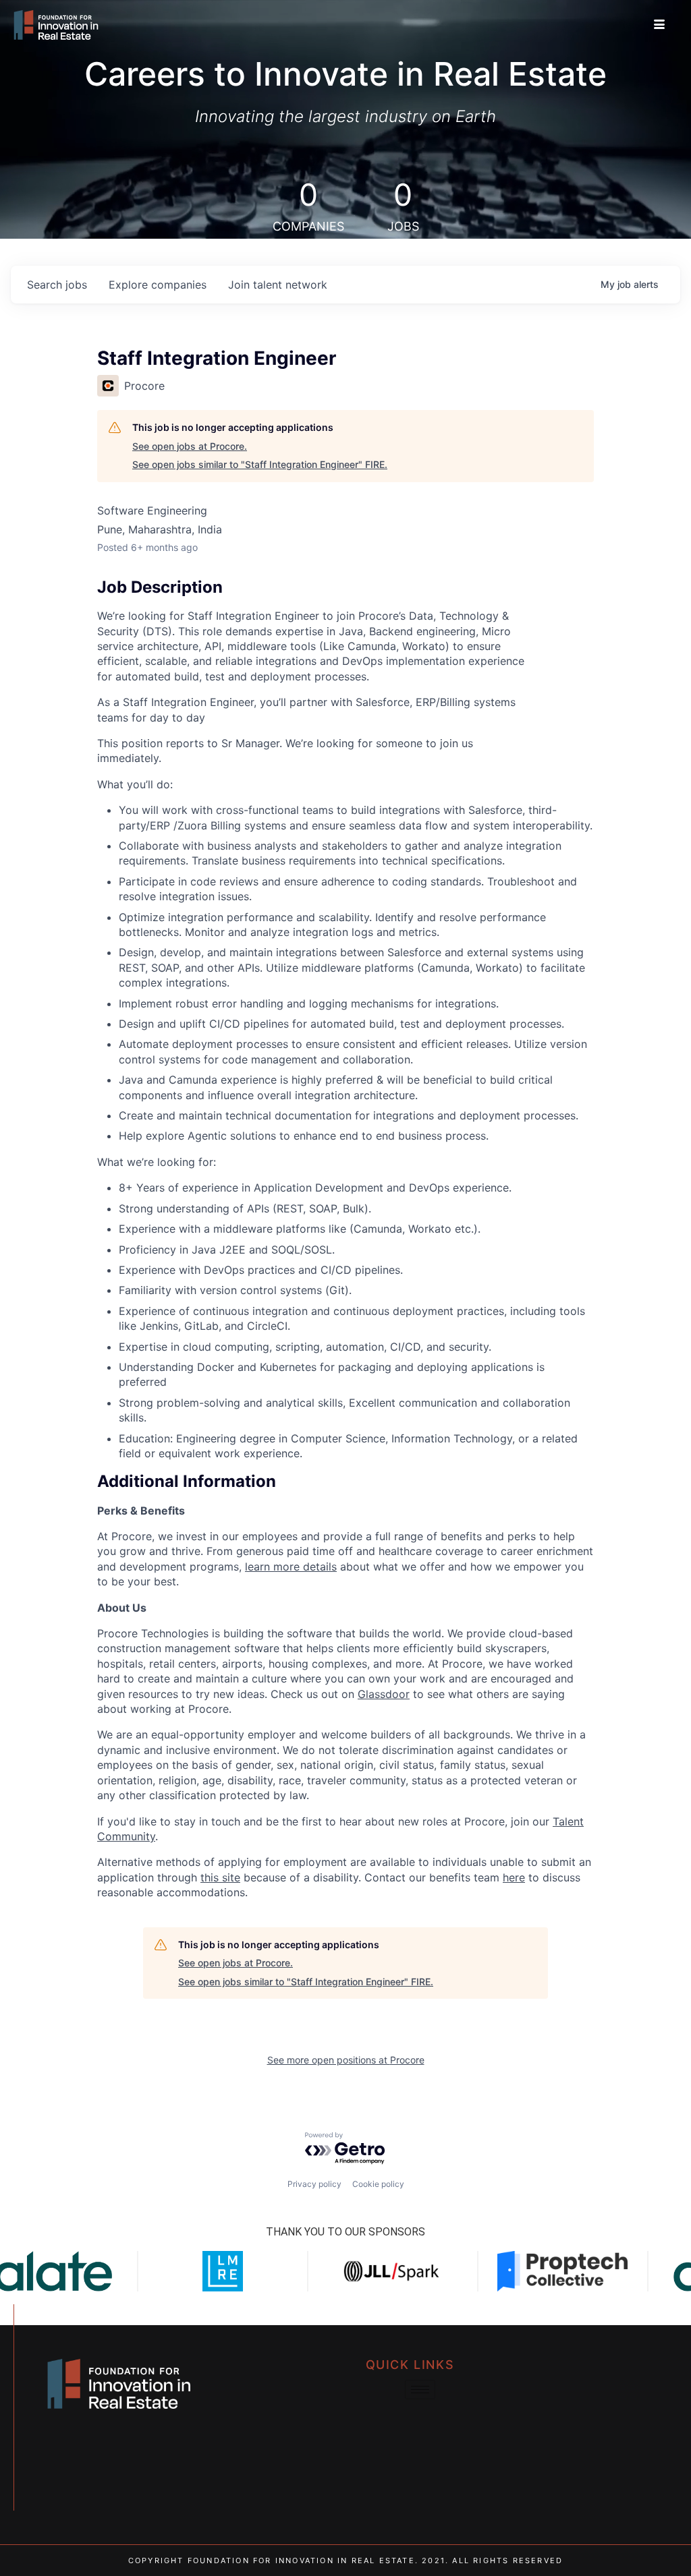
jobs (57, 285)
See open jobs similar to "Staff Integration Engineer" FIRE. (260, 464)
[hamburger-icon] (660, 25)
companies (158, 285)
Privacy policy (314, 2184)
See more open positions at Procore (346, 2060)
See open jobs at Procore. (190, 446)
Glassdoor (384, 1694)
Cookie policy (378, 2184)
